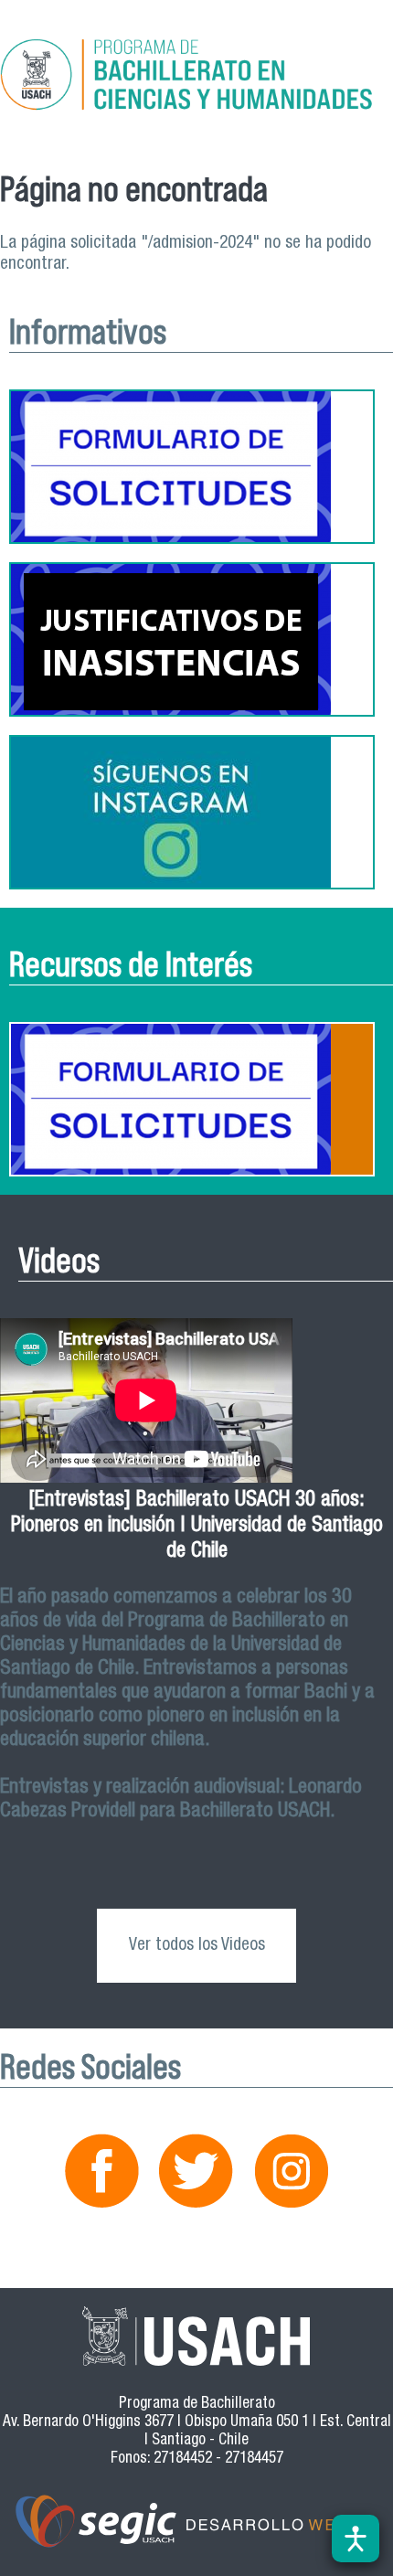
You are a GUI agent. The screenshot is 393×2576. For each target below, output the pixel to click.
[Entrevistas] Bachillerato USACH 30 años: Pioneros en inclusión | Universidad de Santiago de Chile (197, 1527)
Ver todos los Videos (197, 1946)
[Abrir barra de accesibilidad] (356, 2539)
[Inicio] (196, 77)
